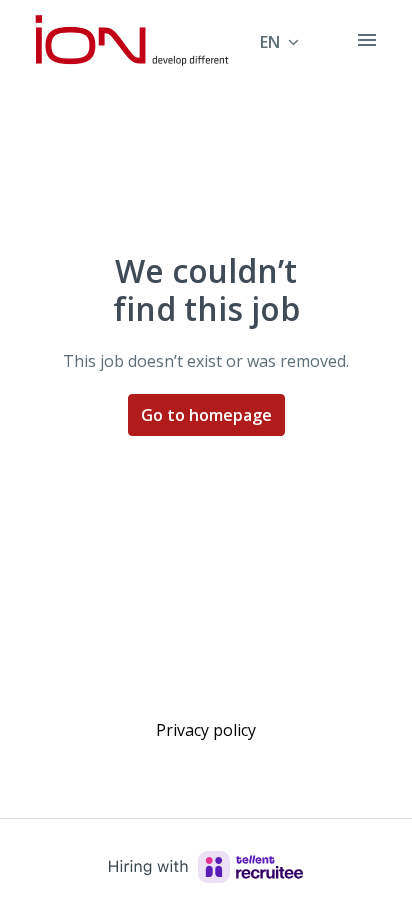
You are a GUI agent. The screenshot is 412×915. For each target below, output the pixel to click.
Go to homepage (206, 415)
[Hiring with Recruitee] (206, 867)
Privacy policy (206, 730)
